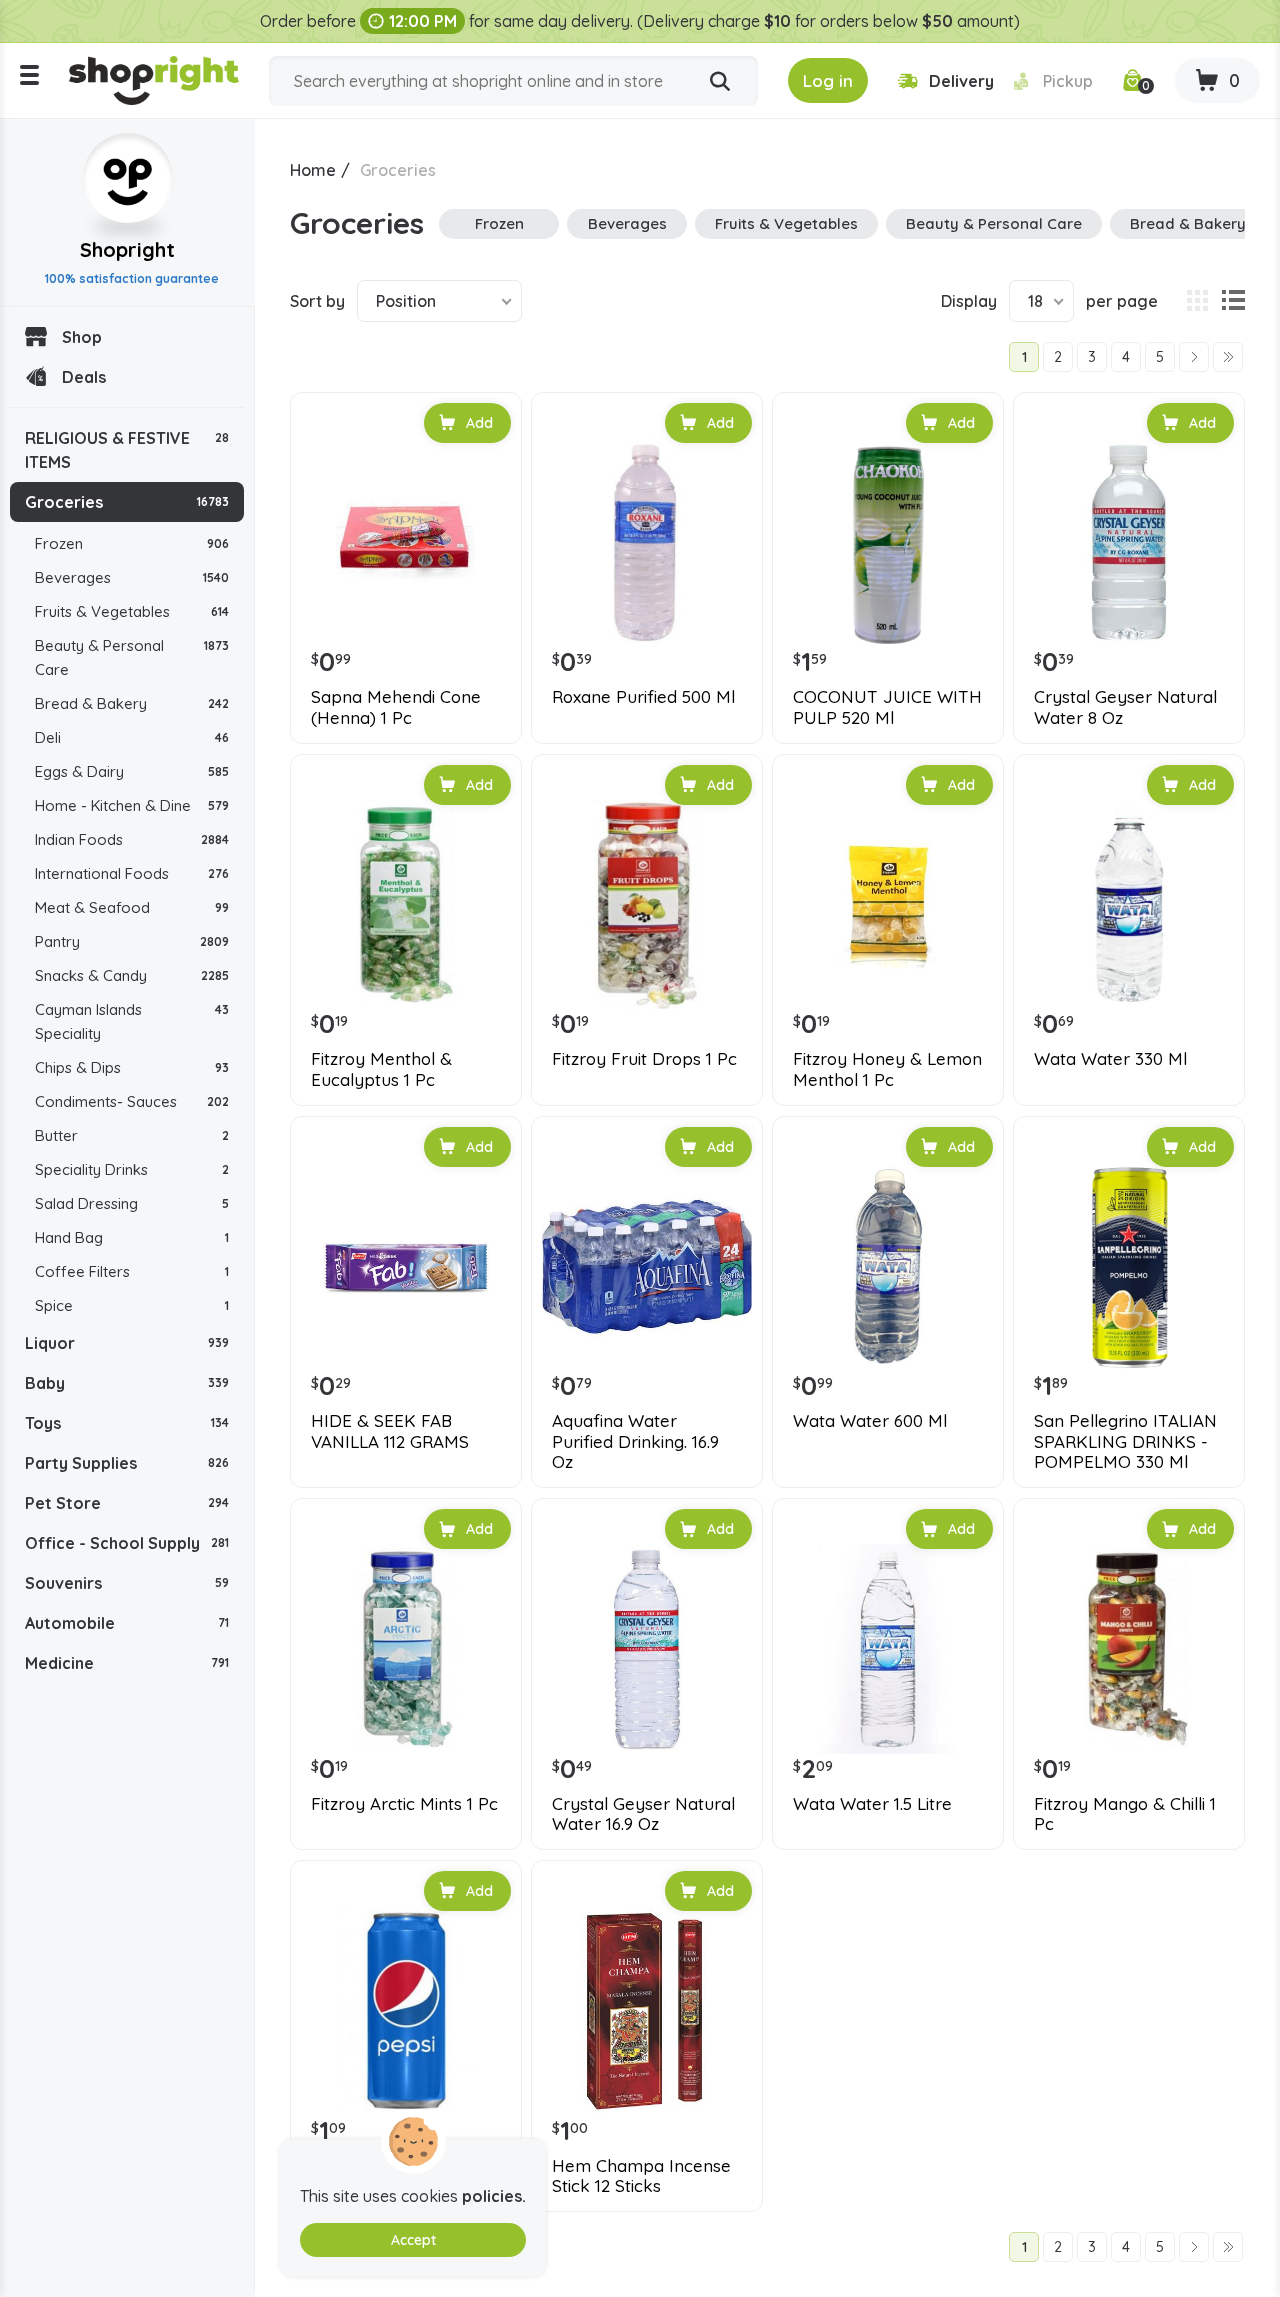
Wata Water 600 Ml (870, 1421)
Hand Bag (132, 1237)
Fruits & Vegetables (132, 611)
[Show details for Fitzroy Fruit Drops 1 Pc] (647, 905)
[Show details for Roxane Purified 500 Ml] (647, 543)
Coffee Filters (132, 1271)
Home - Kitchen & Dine (132, 805)
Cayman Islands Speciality (132, 1021)
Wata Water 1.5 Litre (872, 1804)
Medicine (127, 1663)
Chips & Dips (132, 1067)
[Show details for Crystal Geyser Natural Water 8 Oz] (1129, 543)
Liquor (127, 1343)
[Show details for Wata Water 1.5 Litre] (888, 1649)
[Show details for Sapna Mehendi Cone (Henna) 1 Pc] (406, 543)
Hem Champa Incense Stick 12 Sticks (641, 2176)
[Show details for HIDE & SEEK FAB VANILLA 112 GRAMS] (406, 1267)
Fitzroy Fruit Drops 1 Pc (644, 1059)
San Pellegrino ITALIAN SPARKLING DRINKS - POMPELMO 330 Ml (1125, 1441)
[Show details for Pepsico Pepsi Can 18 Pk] (406, 2011)
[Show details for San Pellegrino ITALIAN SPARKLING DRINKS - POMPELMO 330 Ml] (1129, 1267)
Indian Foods (132, 839)
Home (313, 170)
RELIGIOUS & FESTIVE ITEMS (127, 450)
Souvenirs (127, 1583)
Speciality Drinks (132, 1169)
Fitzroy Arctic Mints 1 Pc (404, 1804)
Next (1194, 357)
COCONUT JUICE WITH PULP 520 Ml (887, 707)
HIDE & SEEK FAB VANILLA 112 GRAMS (390, 1431)
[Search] (720, 82)
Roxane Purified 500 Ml (643, 697)
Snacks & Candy (132, 975)
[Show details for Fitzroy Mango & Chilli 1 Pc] (1129, 1649)
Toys (127, 1423)
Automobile (127, 1623)
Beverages (132, 577)
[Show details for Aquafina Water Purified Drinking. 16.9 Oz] (647, 1267)
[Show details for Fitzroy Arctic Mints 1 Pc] (406, 1649)
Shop (82, 337)
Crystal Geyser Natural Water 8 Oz (1125, 707)
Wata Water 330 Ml (1110, 1059)
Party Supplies (127, 1463)
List (1233, 301)
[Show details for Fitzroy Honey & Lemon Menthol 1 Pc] (888, 905)
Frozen (132, 543)
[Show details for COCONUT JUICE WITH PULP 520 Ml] (888, 543)
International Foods (132, 873)
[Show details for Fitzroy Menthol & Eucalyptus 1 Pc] (406, 905)
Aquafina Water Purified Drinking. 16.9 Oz (635, 1441)
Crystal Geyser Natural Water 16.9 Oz (643, 1814)
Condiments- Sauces (132, 1101)
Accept (413, 2240)
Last (1228, 357)
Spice (132, 1305)
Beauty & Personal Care (132, 657)
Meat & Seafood (132, 907)
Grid (1197, 301)
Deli (132, 737)
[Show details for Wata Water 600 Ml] (888, 1267)
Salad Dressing (132, 1203)
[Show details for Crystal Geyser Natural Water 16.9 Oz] (647, 1649)
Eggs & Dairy (132, 771)
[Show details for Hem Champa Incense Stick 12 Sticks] (647, 2011)
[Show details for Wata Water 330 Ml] (1129, 905)
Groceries (127, 502)
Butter (132, 1135)
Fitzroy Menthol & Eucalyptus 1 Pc (381, 1069)
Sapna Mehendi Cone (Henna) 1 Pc (396, 707)
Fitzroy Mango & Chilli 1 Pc (1125, 1814)
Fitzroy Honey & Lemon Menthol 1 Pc (887, 1069)
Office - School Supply (127, 1543)
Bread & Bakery (132, 703)
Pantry (132, 941)
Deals (84, 377)
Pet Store (127, 1503)
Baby (127, 1383)
